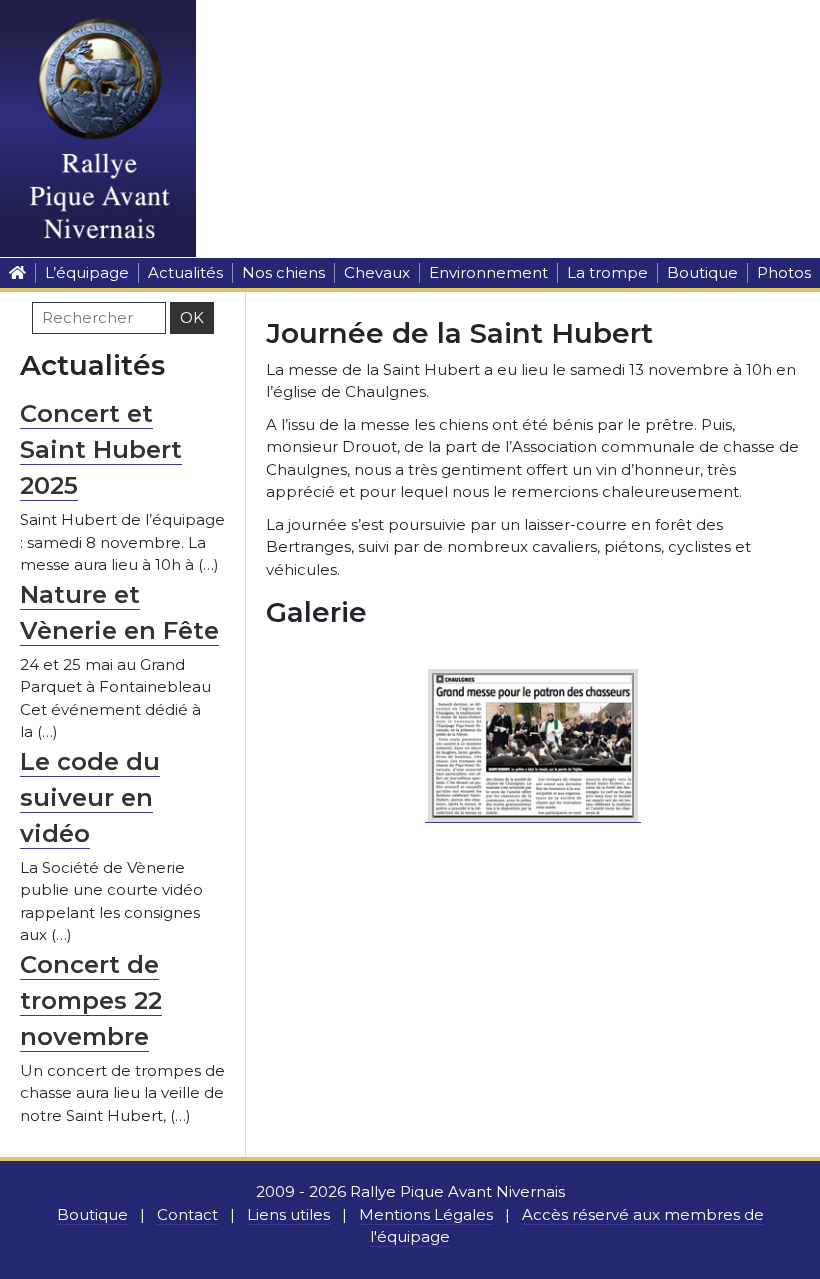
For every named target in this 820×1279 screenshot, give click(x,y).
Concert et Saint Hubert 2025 (101, 449)
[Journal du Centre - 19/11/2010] (533, 742)
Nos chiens (283, 272)
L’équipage (87, 272)
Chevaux (377, 272)
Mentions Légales (426, 1214)
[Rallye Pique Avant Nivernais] (17, 272)
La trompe (607, 272)
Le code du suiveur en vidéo (90, 797)
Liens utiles (288, 1214)
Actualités (185, 272)
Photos (784, 272)
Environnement (488, 272)
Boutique (702, 272)
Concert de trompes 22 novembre (91, 1000)
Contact (187, 1214)
